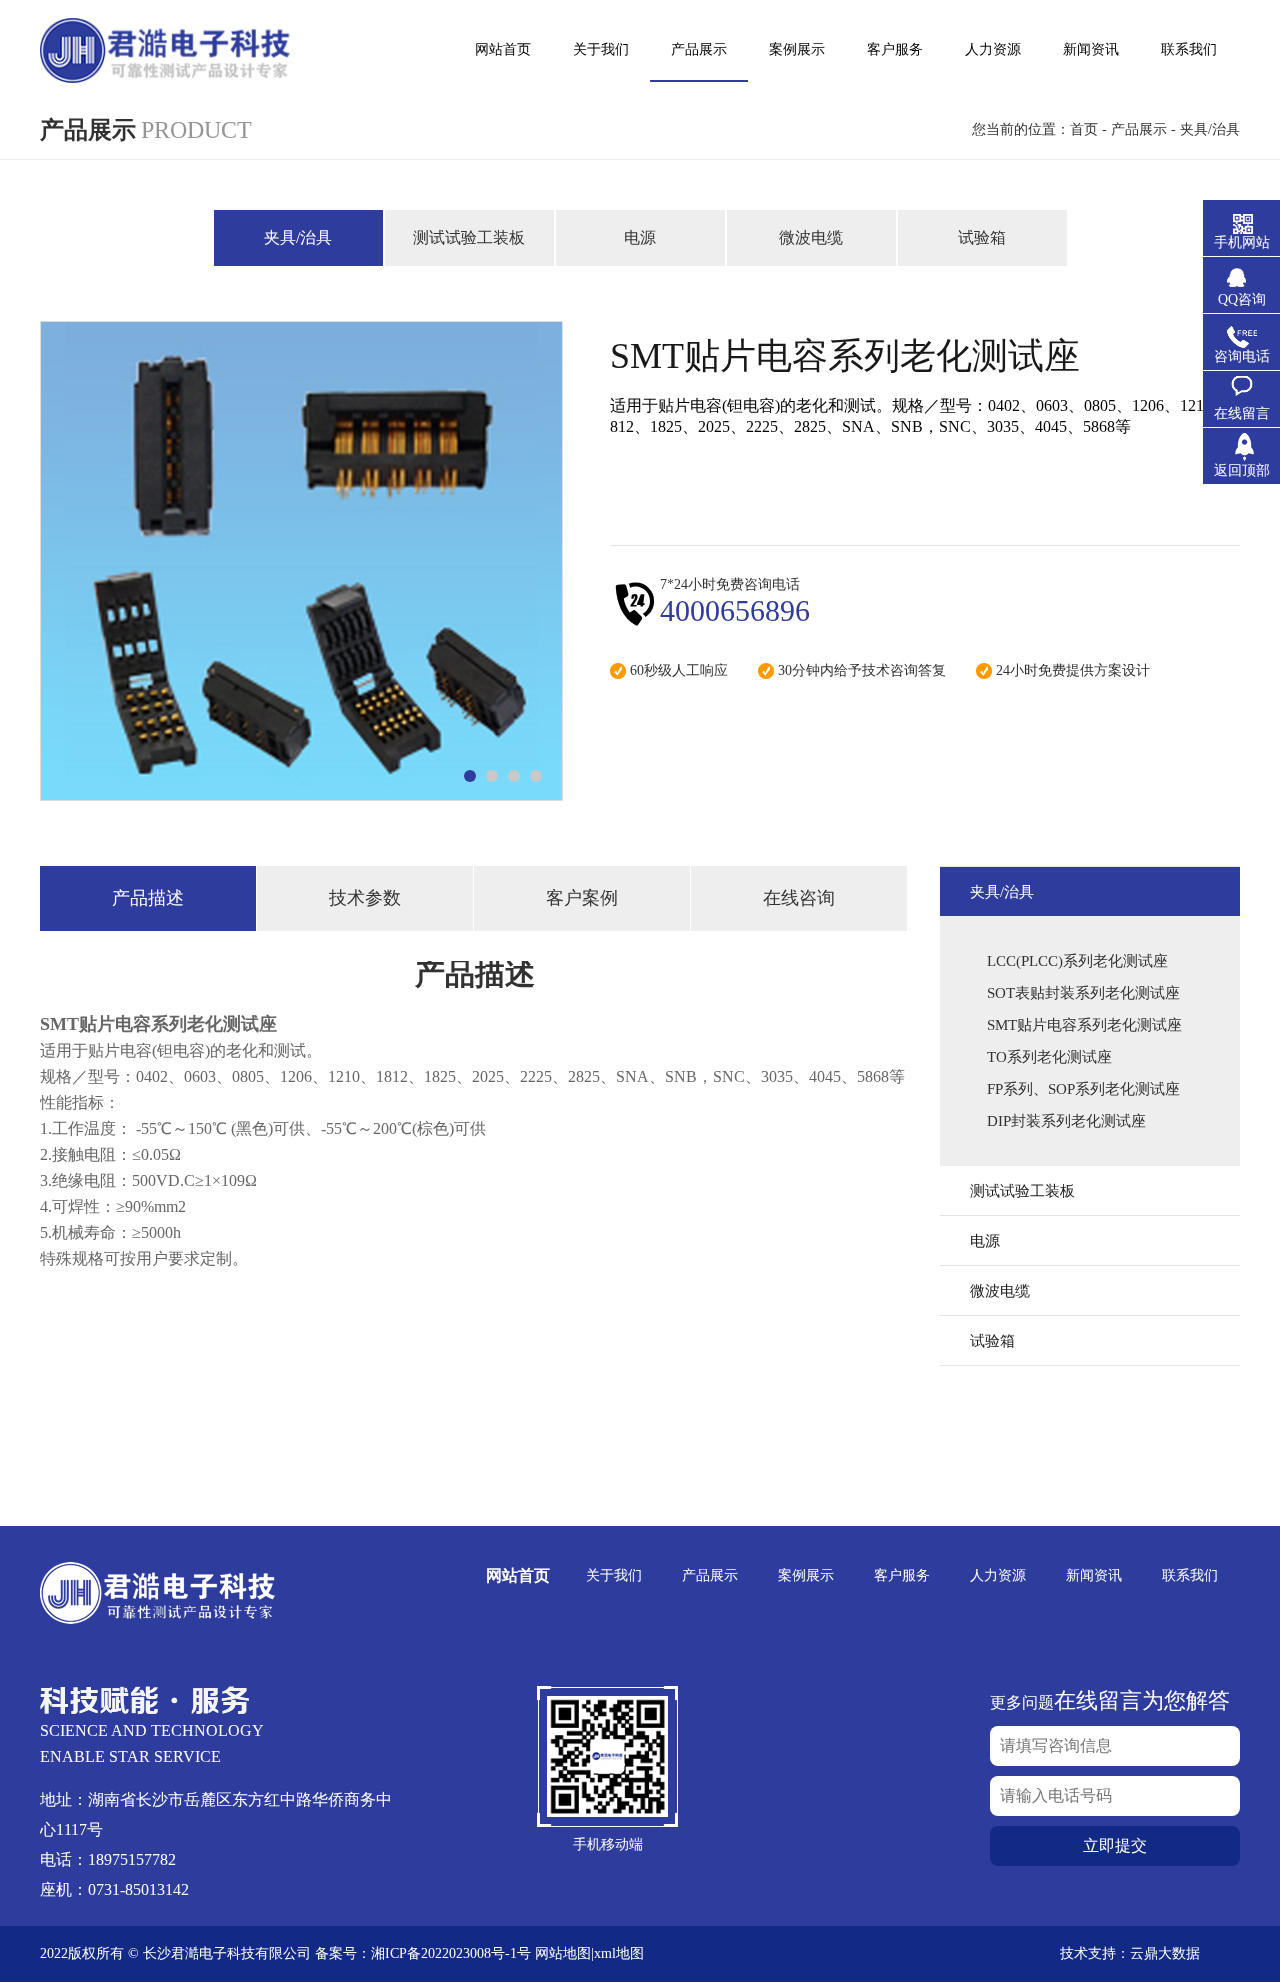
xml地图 (619, 1953)
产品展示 (1139, 129)
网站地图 (563, 1953)
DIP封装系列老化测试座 (1066, 1121)
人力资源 (998, 1575)
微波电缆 (811, 237)
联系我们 (1190, 1575)
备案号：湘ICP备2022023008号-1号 (423, 1953)
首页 (1084, 129)
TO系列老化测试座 (1049, 1057)
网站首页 (518, 1575)
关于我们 (614, 1575)
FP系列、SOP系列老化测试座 (1083, 1089)
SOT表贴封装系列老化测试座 (1083, 993)
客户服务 (902, 1575)
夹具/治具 (1210, 129)
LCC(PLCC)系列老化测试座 (1077, 961)
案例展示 (806, 1575)
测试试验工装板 (469, 237)
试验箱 (982, 237)
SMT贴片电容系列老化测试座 (1084, 1025)
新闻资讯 (1094, 1575)
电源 (640, 237)
